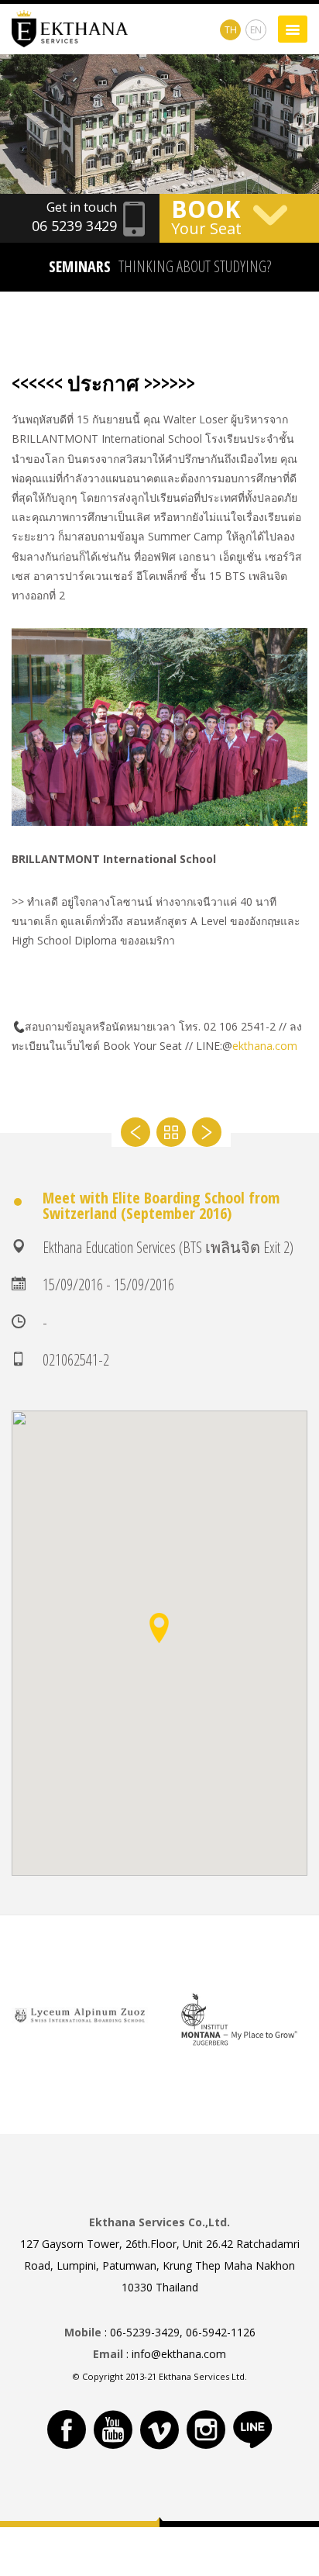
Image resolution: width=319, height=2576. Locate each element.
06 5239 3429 (74, 226)
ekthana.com (265, 1046)
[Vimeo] (159, 2429)
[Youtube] (113, 2429)
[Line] (252, 2429)
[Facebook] (67, 2429)
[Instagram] (206, 2429)
